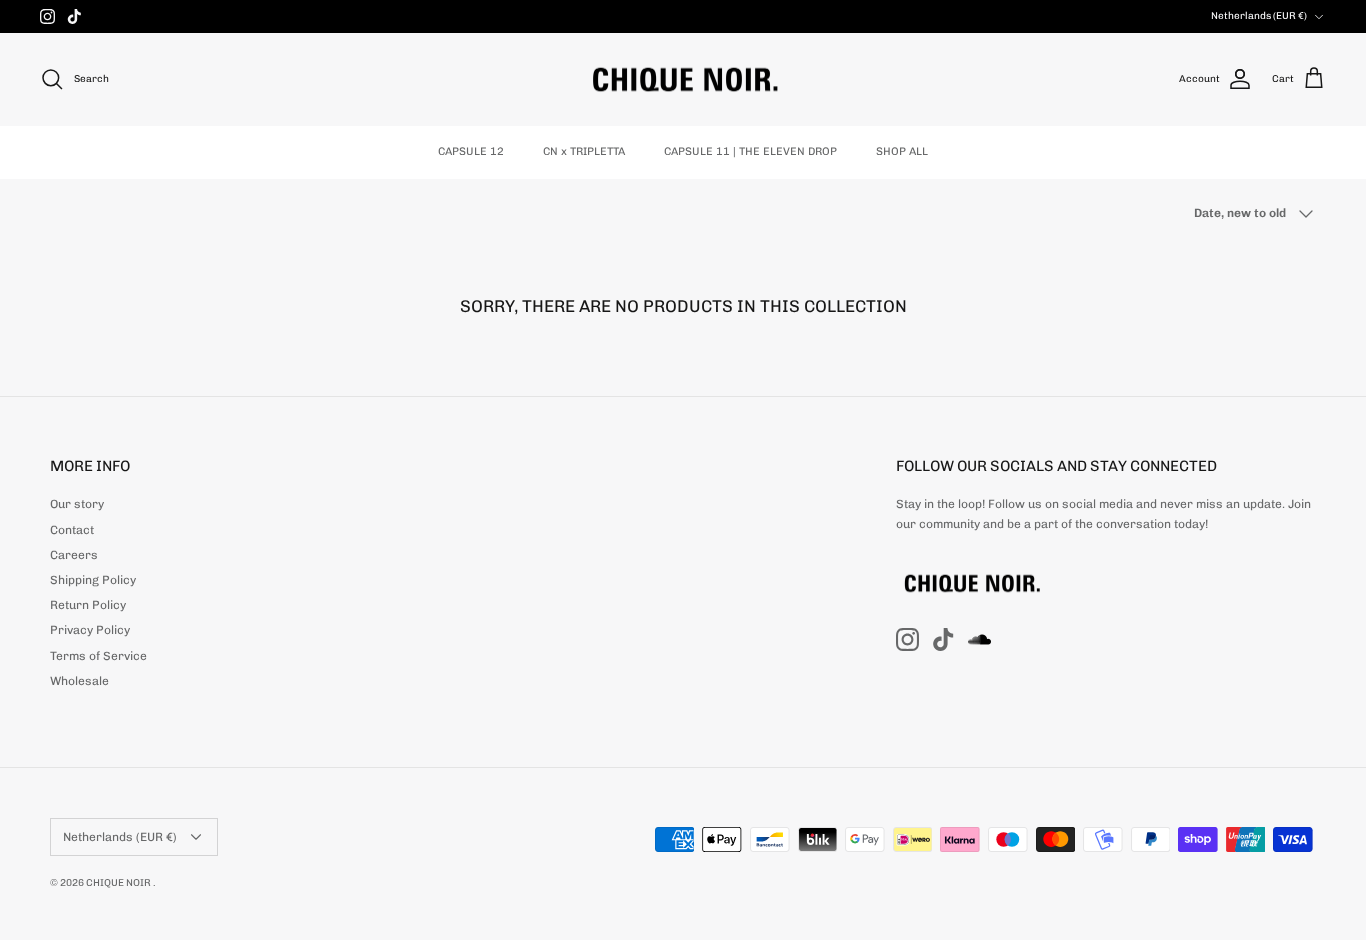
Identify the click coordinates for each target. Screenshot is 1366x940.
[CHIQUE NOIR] (683, 79)
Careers (74, 555)
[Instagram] (47, 16)
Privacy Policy (90, 630)
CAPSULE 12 (471, 151)
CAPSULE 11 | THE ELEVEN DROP (750, 151)
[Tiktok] (74, 16)
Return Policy (88, 605)
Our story (77, 504)
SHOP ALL (902, 151)
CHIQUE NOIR (119, 883)
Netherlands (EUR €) (1259, 16)
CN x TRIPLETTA (584, 151)
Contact (72, 530)
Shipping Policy (93, 580)
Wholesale (79, 681)
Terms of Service (98, 656)
